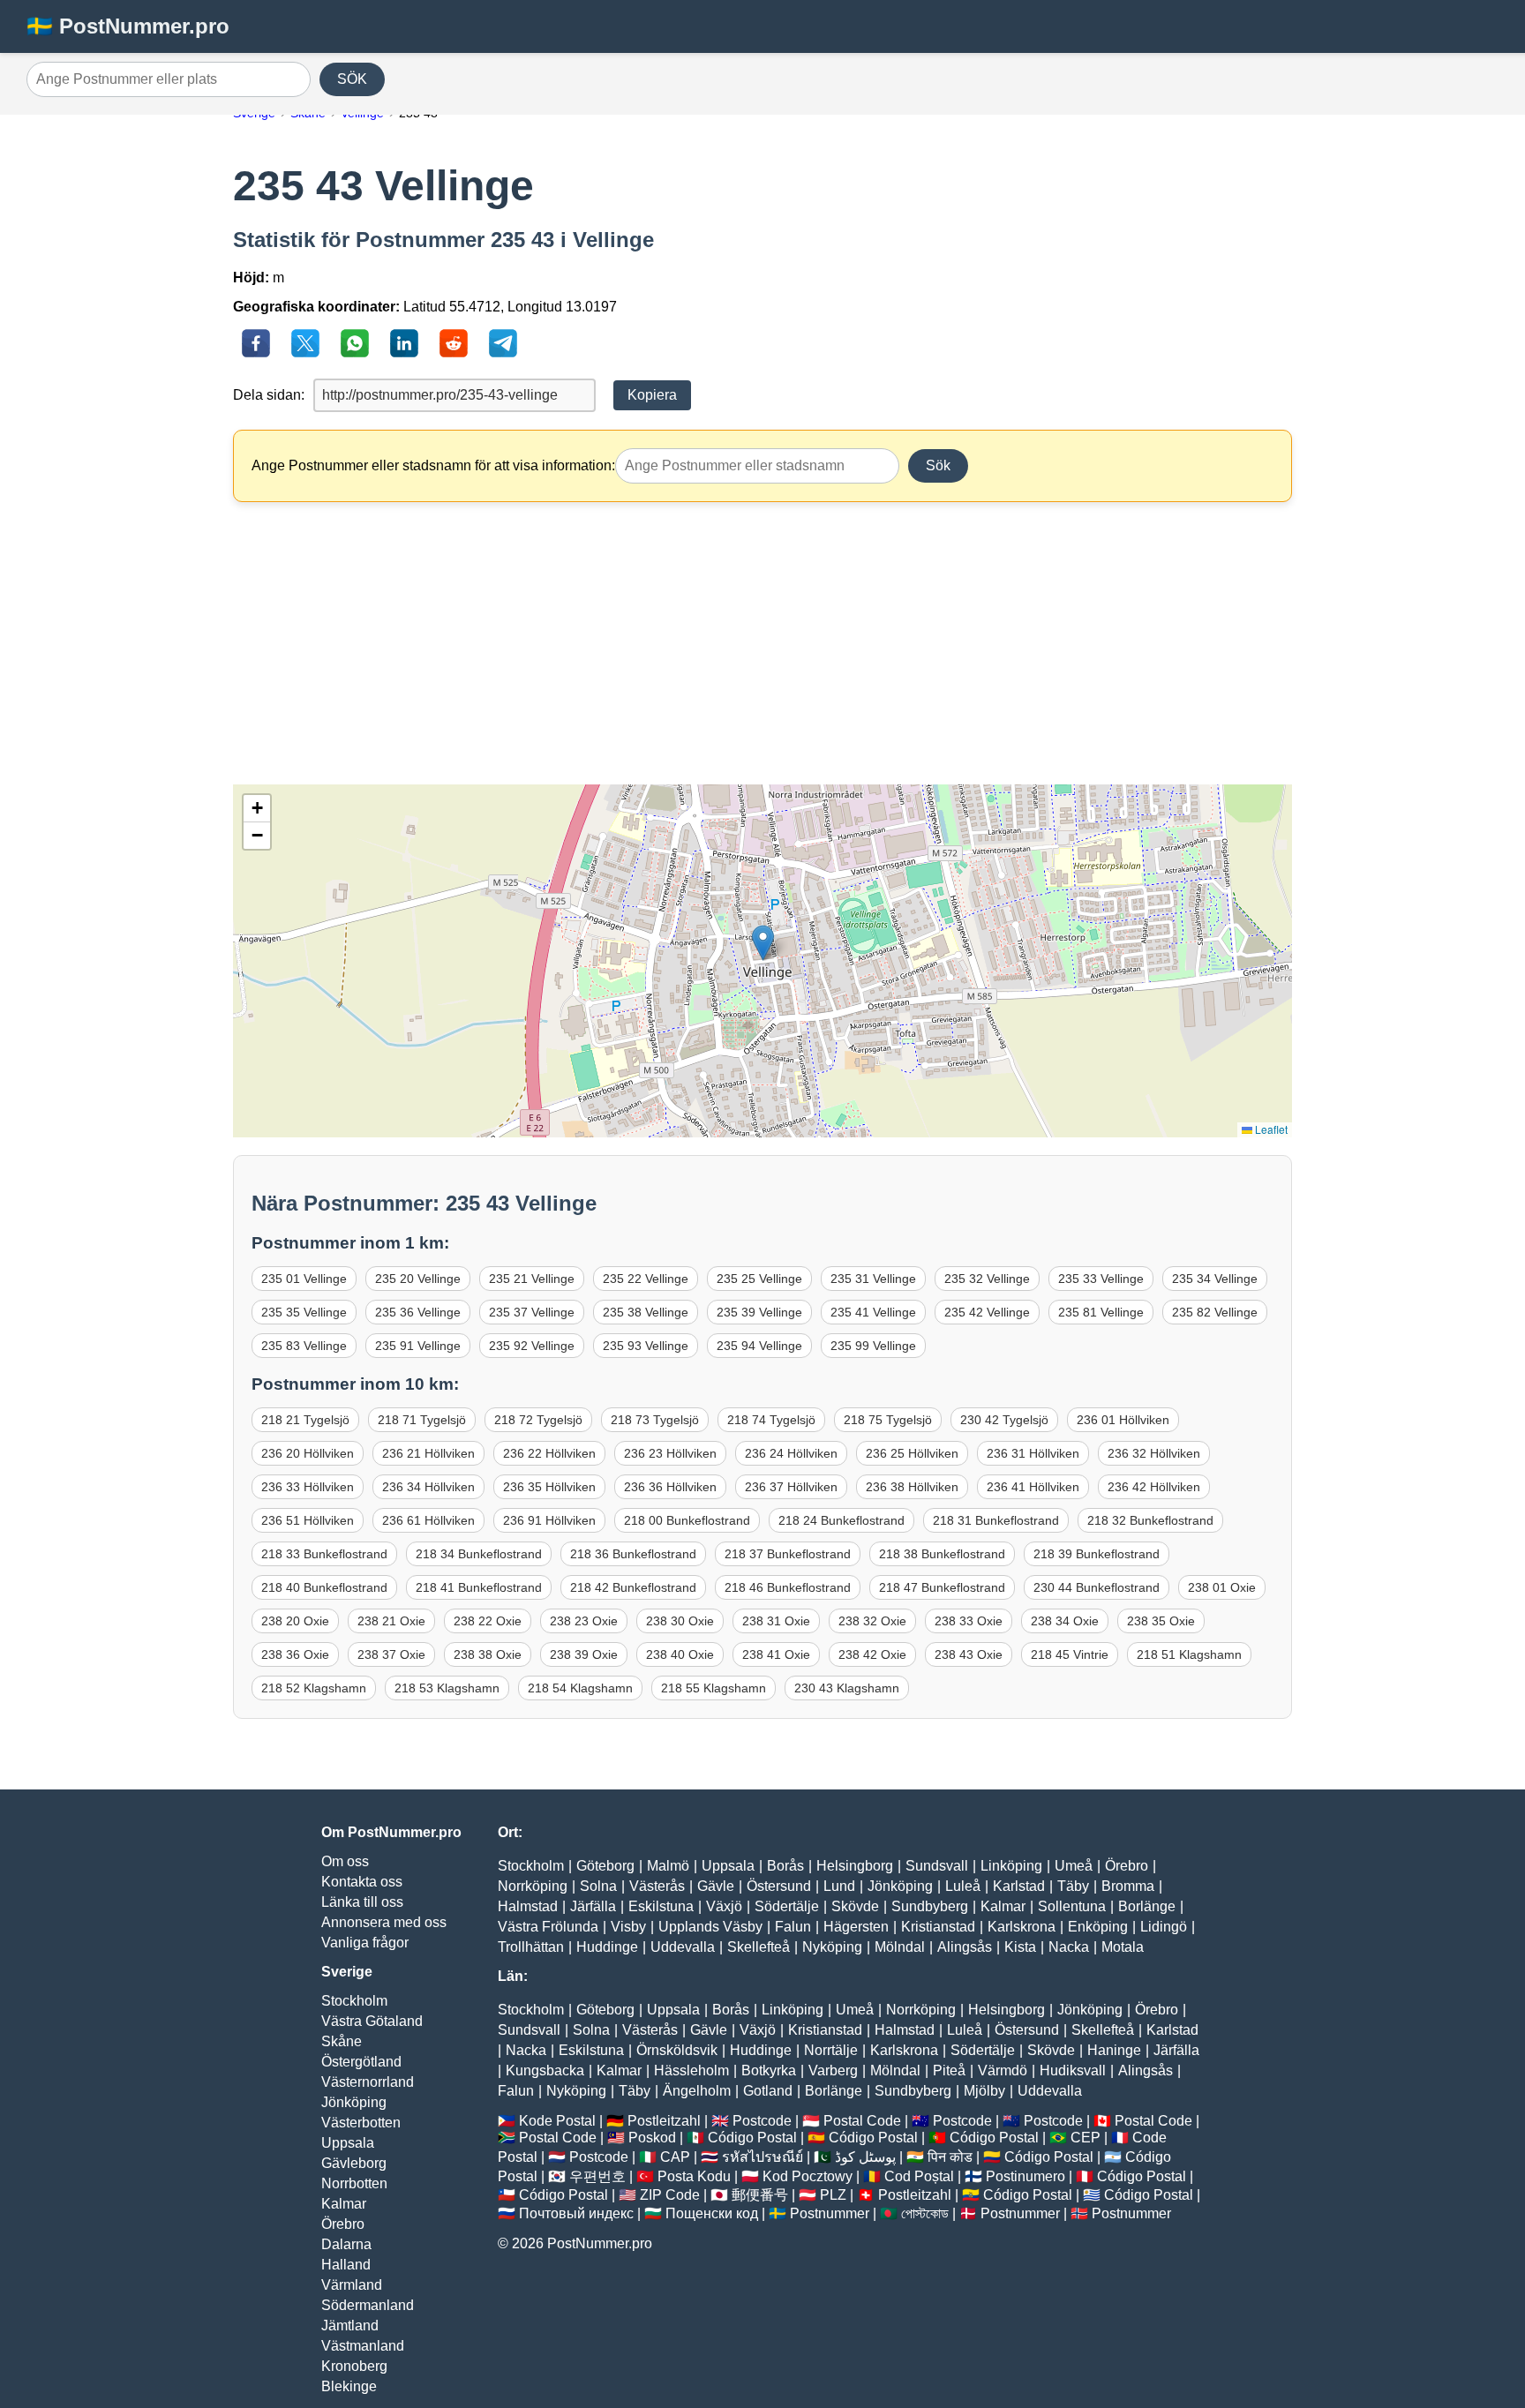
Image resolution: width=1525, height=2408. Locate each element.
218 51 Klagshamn (1189, 1654)
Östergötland (361, 2062)
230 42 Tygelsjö (1004, 1420)
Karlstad (1019, 1886)
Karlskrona (1022, 1927)
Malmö (668, 1866)
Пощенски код (712, 2213)
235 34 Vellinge (1215, 1279)
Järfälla (593, 1906)
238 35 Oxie (1161, 1621)
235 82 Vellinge (1215, 1312)
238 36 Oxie (295, 1654)
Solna (598, 1886)
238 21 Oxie (391, 1621)
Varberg (833, 2070)
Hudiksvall (1073, 2070)
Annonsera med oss (384, 1922)
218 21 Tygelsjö (305, 1420)
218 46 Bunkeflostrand (788, 1587)
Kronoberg (354, 2366)
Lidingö (1164, 1927)
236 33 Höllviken (308, 1487)
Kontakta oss (362, 1882)
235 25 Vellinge (759, 1279)
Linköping (1011, 1866)
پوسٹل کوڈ (865, 2157)
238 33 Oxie (969, 1621)
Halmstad (528, 1906)
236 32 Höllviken (1154, 1453)
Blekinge (349, 2386)
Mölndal (900, 1947)
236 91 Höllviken (549, 1520)
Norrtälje (831, 2050)
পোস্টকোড (925, 2213)
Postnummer (830, 2213)
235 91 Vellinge (418, 1346)
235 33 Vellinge (1101, 1279)
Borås (785, 1866)
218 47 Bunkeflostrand (942, 1587)
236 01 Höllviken (1123, 1420)
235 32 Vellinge (987, 1279)
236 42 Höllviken (1154, 1487)
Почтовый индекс (576, 2213)
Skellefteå (759, 1947)
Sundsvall (937, 1866)
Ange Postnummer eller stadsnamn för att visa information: (433, 465)
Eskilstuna (661, 1906)
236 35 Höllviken (549, 1487)
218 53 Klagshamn (447, 1688)
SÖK (352, 79)
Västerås (657, 1886)
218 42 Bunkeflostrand (633, 1587)
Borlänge (1147, 1906)
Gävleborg (354, 2163)
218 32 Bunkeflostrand (1150, 1520)
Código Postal (752, 2138)
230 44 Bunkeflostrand (1097, 1587)
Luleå (963, 1886)
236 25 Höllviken (912, 1453)
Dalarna (346, 2244)
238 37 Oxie (391, 1654)
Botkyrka (769, 2070)
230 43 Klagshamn (847, 1688)
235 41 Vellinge (873, 1312)
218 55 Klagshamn (714, 1688)
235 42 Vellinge (987, 1312)
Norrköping (533, 1886)
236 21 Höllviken (428, 1453)
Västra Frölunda (548, 1927)
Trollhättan (531, 1947)
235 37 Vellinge (532, 1312)
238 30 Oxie (680, 1621)
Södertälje (787, 1906)
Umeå (1074, 1866)
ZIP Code (670, 2195)
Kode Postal (557, 2121)
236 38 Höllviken (912, 1487)
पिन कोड (950, 2157)
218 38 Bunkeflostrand (942, 1554)
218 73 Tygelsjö (655, 1420)
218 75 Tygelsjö (888, 1420)
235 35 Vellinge (304, 1312)
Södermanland (368, 2305)
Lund (839, 1886)
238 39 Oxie (584, 1654)
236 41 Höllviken (1033, 1487)
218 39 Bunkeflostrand (1097, 1554)
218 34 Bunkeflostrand (479, 1554)
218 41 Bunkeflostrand (479, 1587)
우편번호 (597, 2176)
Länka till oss (362, 1902)
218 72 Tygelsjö (538, 1420)
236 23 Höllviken (670, 1453)
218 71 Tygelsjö (422, 1420)
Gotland (768, 2091)
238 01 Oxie (1222, 1587)
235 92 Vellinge (532, 1346)
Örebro (343, 2224)
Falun (793, 1927)
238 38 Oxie (488, 1654)
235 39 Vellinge (759, 1312)
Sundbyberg (930, 1906)
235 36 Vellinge (418, 1312)
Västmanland (363, 2346)
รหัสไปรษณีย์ (762, 2157)
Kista (1020, 1947)
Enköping (1098, 1927)
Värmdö (1003, 2070)
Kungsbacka (545, 2070)
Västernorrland (368, 2082)
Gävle (716, 1886)
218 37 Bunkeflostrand (788, 1554)
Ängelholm (697, 2091)
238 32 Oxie (872, 1621)
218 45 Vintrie (1070, 1654)
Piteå (949, 2070)
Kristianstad (938, 1927)
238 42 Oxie (872, 1654)
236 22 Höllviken (549, 1453)
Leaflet (1270, 1129)
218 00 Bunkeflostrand (687, 1520)
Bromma (1128, 1886)
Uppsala (348, 2143)
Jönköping (354, 2102)
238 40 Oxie (680, 1654)
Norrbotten (354, 2183)
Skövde (855, 1906)
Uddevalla (683, 1947)
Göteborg (605, 1866)
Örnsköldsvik (677, 2050)
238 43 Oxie (969, 1654)
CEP (1086, 2138)
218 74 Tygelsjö (771, 1420)
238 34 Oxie (1065, 1621)
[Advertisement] (762, 643)
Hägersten (856, 1927)
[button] (763, 943)
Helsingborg (855, 1866)
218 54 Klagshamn (580, 1688)
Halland (346, 2265)
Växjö (724, 1906)
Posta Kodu (694, 2176)
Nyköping (832, 1947)
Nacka (1069, 1947)
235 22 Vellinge (646, 1279)
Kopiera (652, 395)
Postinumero (1025, 2176)
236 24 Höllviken (791, 1453)
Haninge (1114, 2050)
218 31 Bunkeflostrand (996, 1520)
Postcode (762, 2121)
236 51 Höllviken (308, 1520)
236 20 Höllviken (308, 1453)
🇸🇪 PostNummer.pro (128, 26)
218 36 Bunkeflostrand (633, 1554)
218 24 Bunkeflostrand (841, 1520)
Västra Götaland (372, 2021)
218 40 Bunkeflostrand (324, 1587)
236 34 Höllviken (428, 1487)
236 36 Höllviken (670, 1487)
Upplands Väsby (710, 1927)
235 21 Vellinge (532, 1279)
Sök (938, 465)
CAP (675, 2157)
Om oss (345, 1861)
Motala (1123, 1947)
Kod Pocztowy (808, 2176)
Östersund (779, 1886)
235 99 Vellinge (873, 1346)
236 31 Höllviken (1033, 1453)
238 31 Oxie (776, 1621)
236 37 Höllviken (791, 1487)
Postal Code (862, 2121)
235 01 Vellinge (304, 1279)
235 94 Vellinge (759, 1346)
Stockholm (354, 2001)
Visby (628, 1927)
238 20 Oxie (295, 1621)
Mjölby (984, 2091)
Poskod (652, 2138)
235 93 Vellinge (646, 1346)
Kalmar (344, 2204)
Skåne (342, 2041)
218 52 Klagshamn (314, 1688)
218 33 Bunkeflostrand (324, 1554)
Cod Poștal (919, 2176)
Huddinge (607, 1947)
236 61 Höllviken (428, 1520)
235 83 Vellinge (304, 1346)
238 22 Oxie (488, 1621)
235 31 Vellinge (873, 1279)
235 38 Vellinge (646, 1312)
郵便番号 (760, 2195)
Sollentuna (1072, 1906)
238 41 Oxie (776, 1654)
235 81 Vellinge (1101, 1312)
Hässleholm (691, 2070)
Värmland (352, 2285)
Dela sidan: (269, 395)
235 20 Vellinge (418, 1279)
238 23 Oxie (584, 1621)
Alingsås (965, 1947)
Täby (1073, 1886)
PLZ (833, 2195)
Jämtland (350, 2325)
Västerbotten (361, 2123)
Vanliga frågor (365, 1943)
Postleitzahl (664, 2121)
